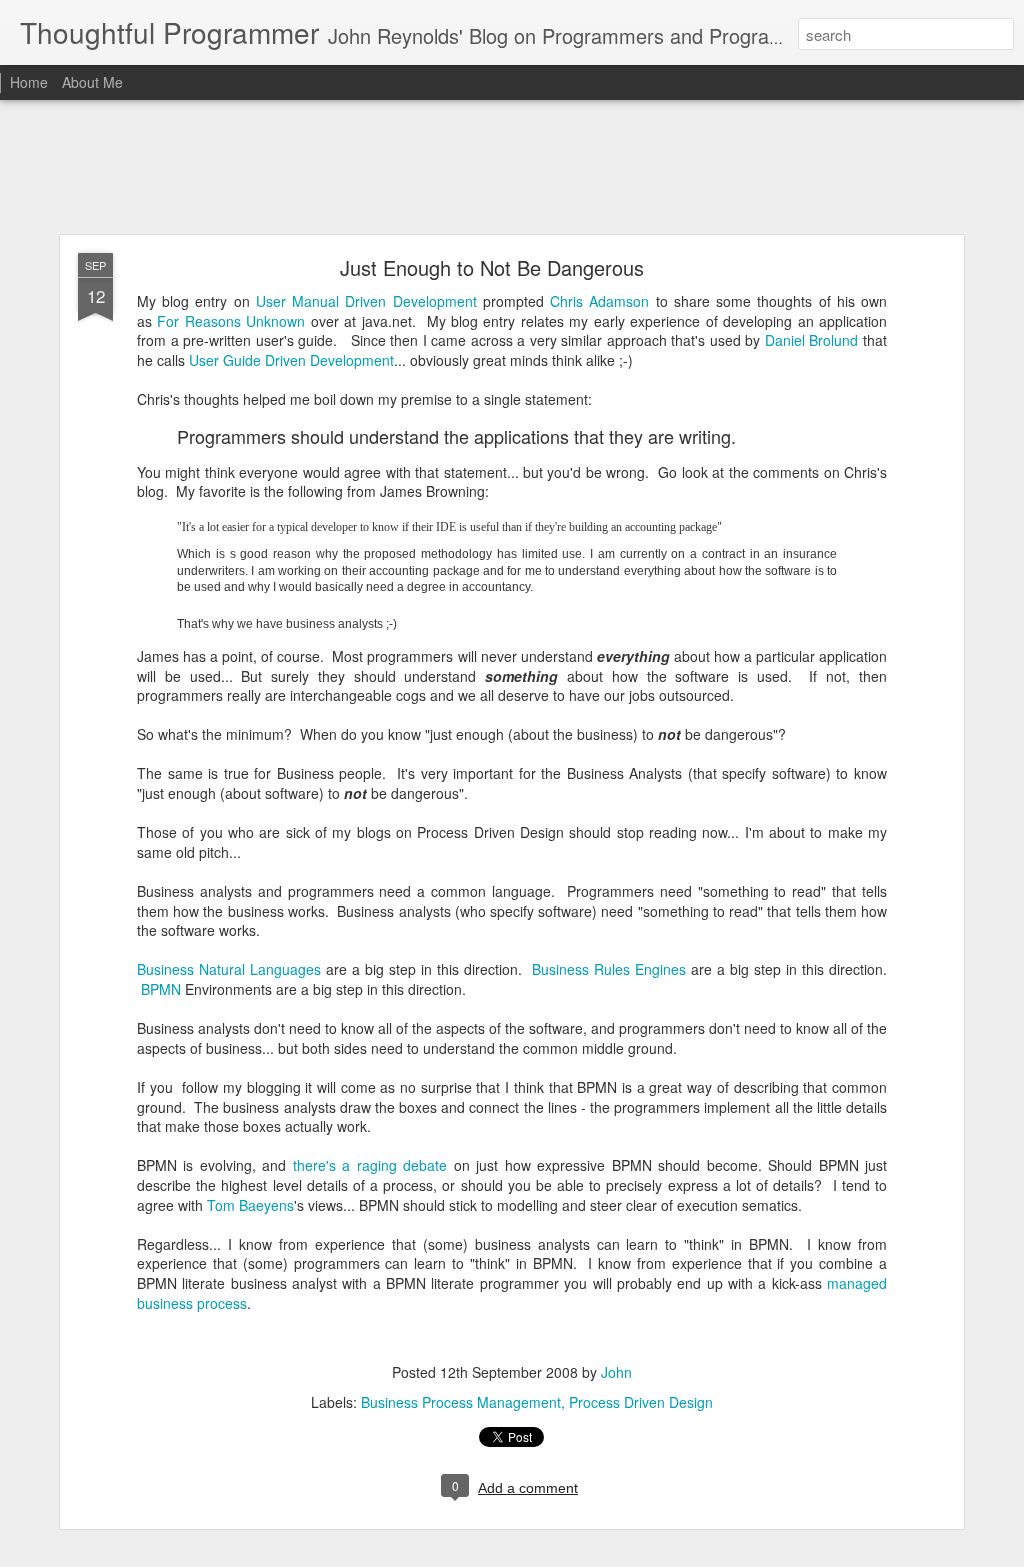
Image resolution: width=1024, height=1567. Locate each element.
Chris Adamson (599, 301)
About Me (92, 82)
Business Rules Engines (609, 969)
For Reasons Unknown (231, 321)
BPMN (161, 989)
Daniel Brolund (812, 340)
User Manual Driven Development (366, 301)
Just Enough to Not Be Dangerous (492, 267)
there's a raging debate (370, 1165)
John (616, 1372)
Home (29, 82)
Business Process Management (461, 1402)
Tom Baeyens (250, 1205)
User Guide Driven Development (291, 360)
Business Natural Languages (229, 969)
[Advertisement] (512, 168)
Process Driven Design (641, 1402)
